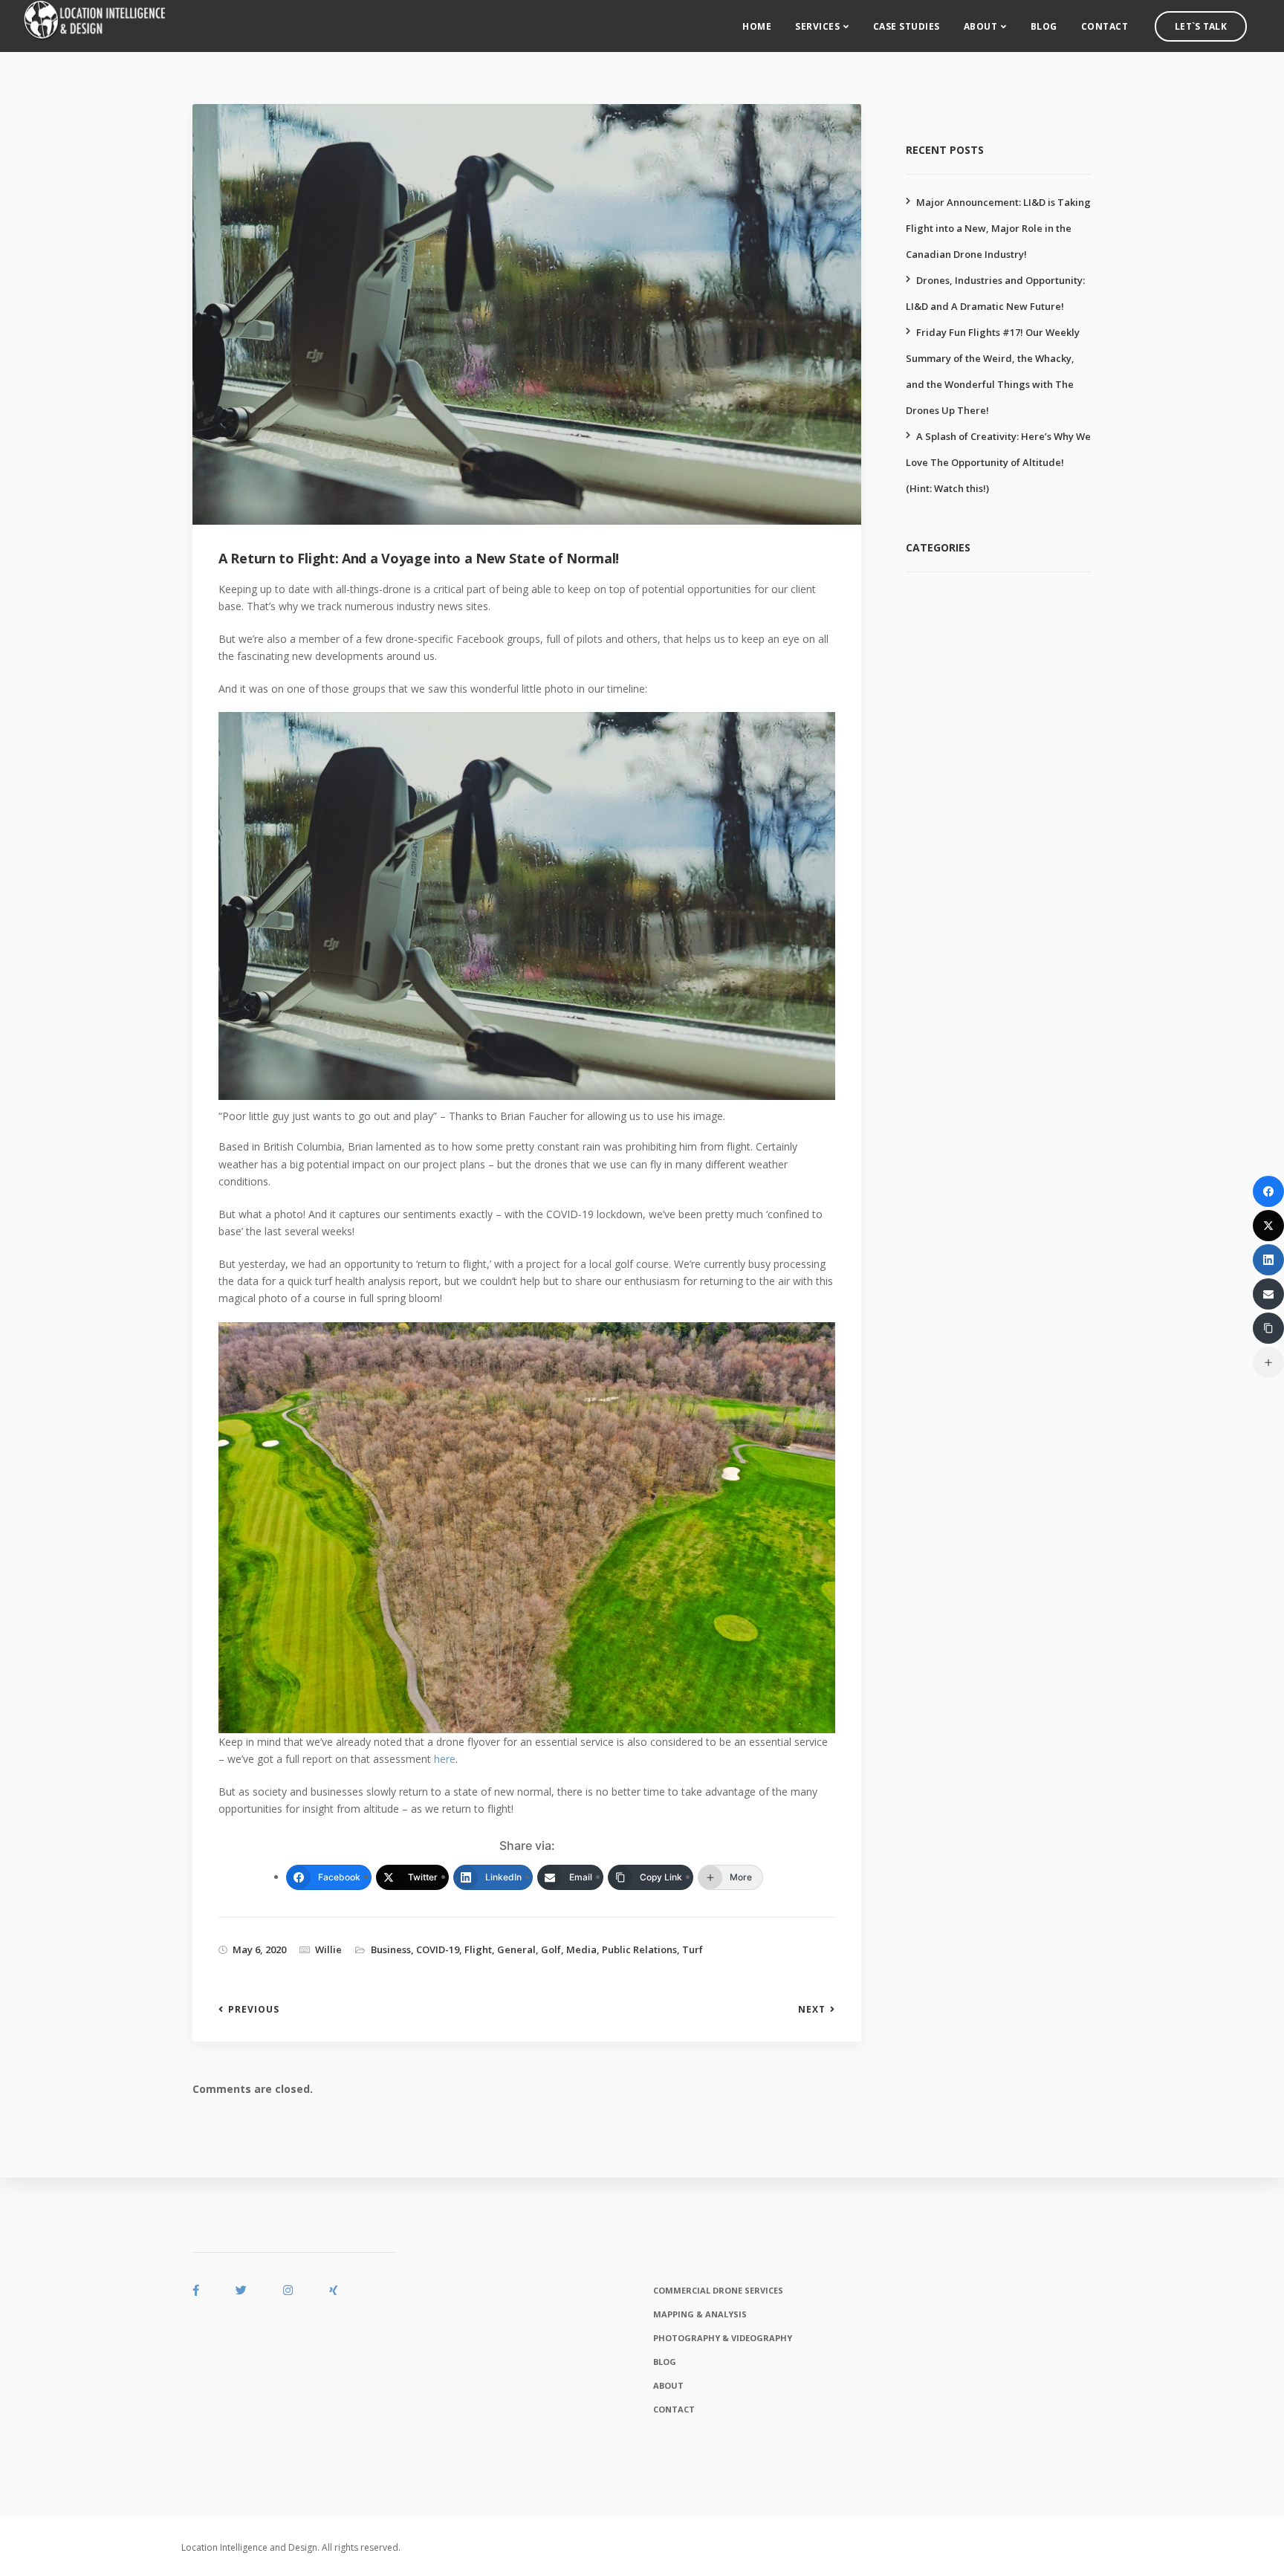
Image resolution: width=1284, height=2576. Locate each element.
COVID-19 (438, 1949)
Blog (1044, 26)
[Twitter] (1268, 1226)
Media (581, 1949)
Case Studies (907, 26)
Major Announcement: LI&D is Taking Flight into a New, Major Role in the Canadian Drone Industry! (998, 228)
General (516, 1949)
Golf (551, 1949)
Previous (254, 2010)
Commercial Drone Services (718, 2290)
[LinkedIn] (1268, 1260)
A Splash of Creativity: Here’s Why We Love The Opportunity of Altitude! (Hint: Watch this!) (998, 462)
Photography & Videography (723, 2338)
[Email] (1268, 1294)
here (445, 1759)
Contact (1105, 26)
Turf (693, 1949)
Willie (328, 1949)
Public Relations (639, 1949)
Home (757, 26)
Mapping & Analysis (700, 2314)
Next (812, 2010)
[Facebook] (1268, 1191)
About (981, 26)
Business (391, 1949)
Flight (478, 1949)
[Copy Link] (1268, 1328)
